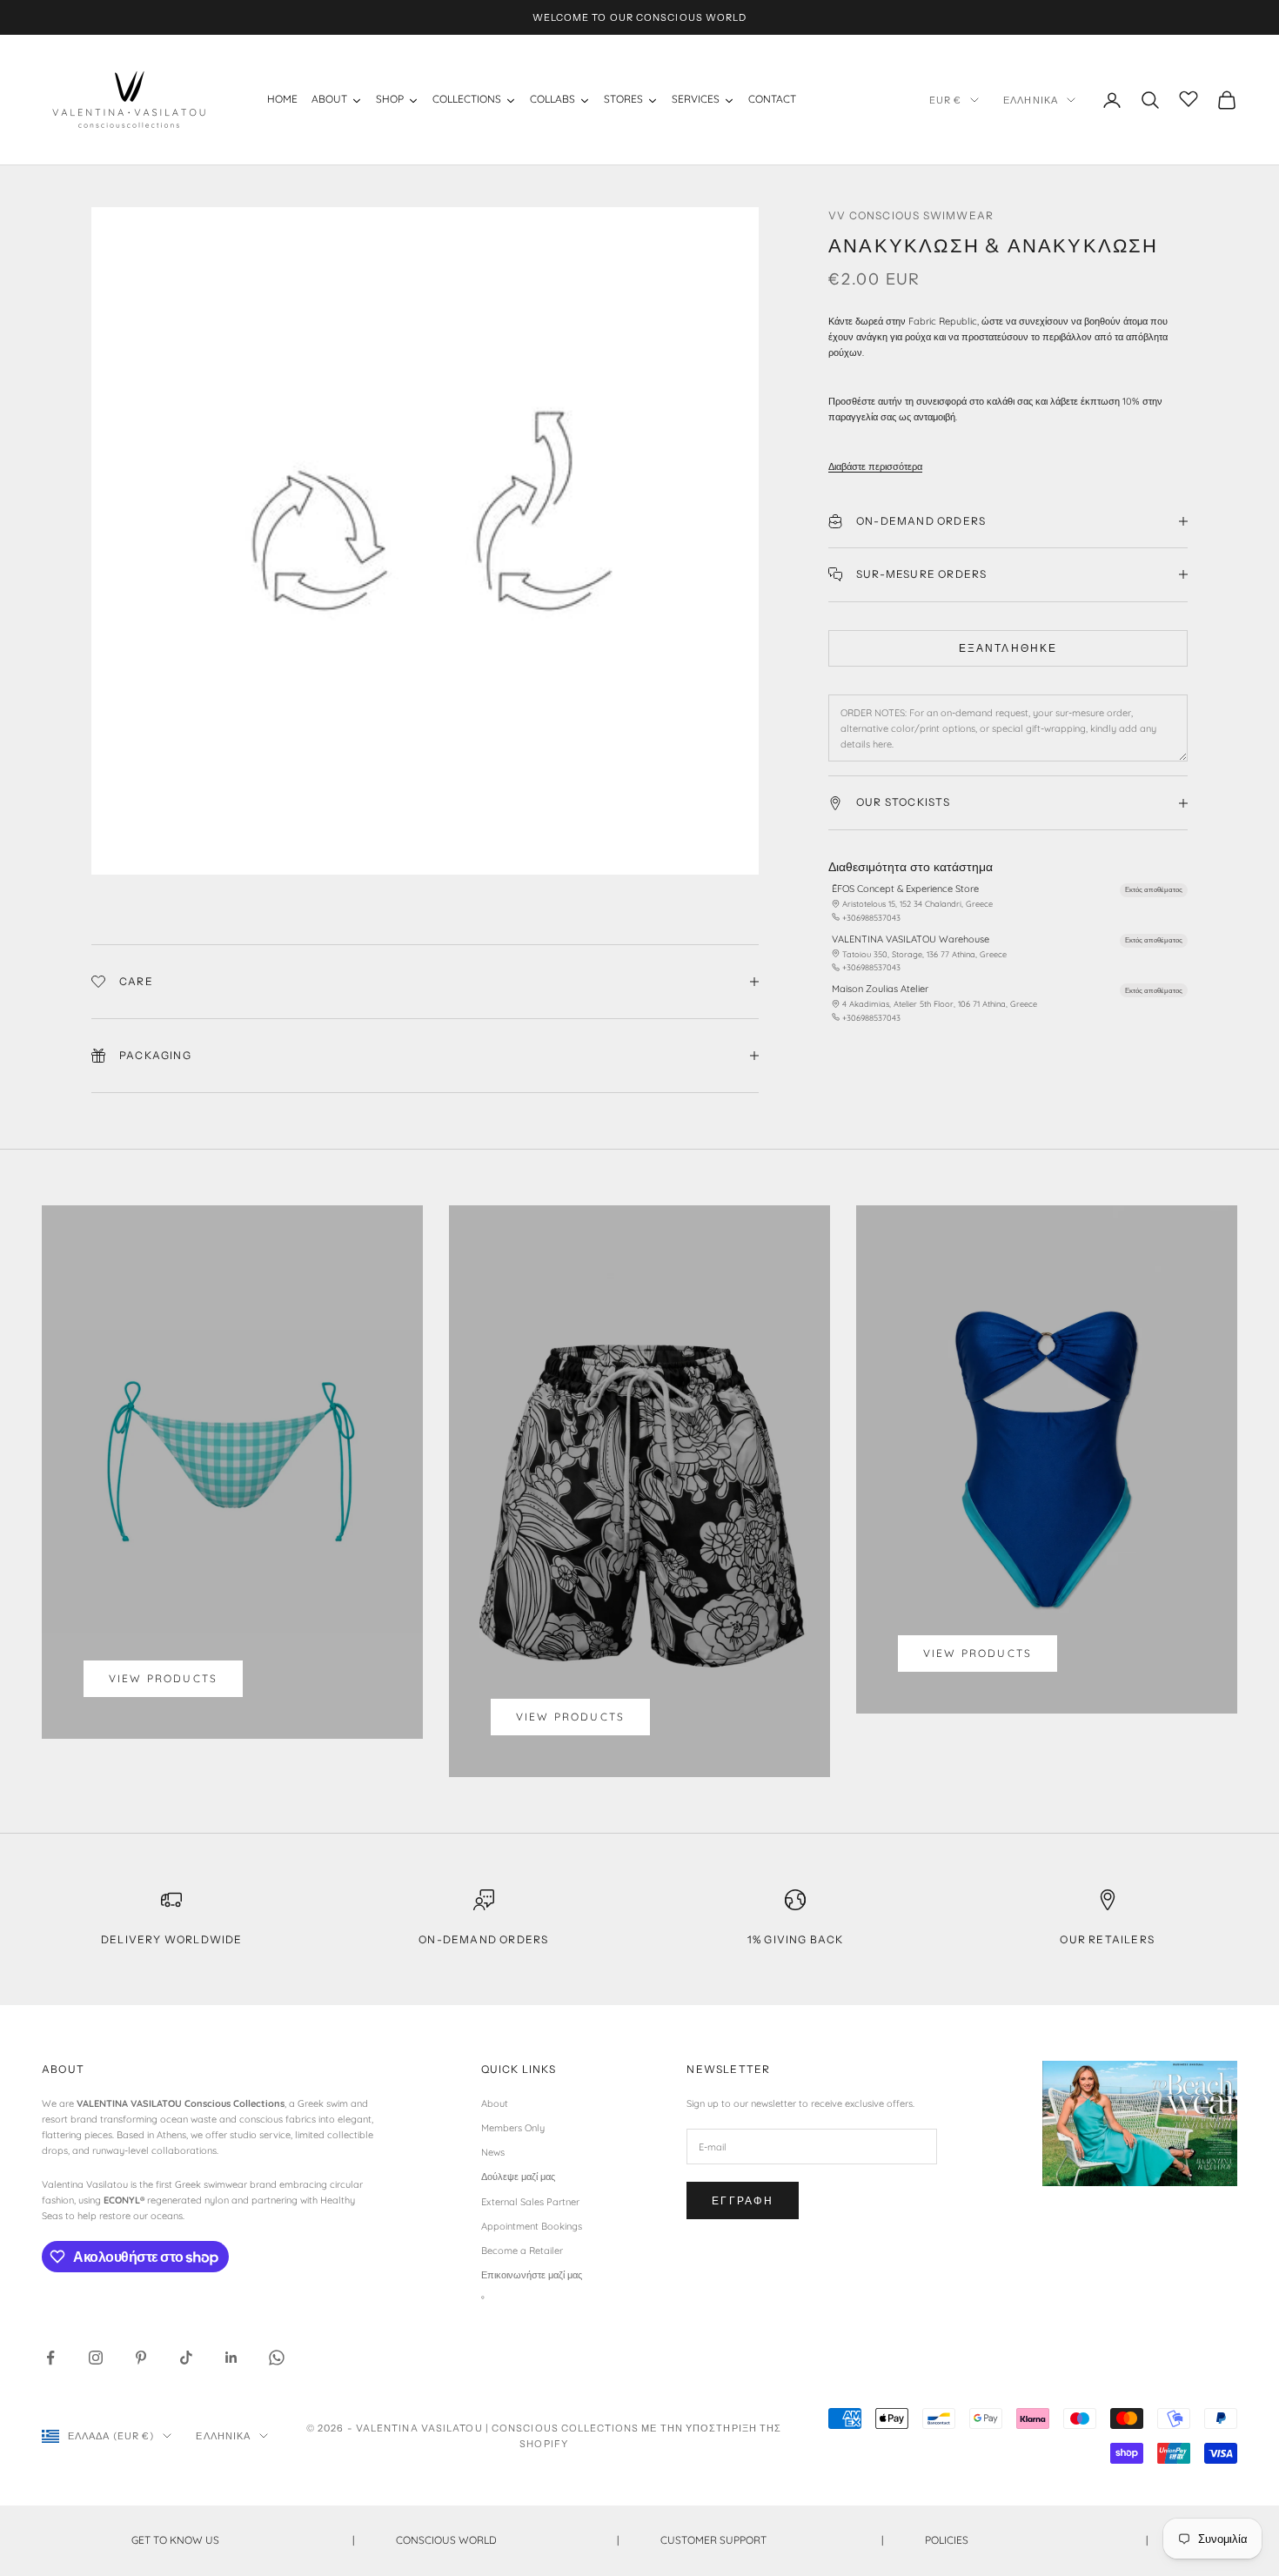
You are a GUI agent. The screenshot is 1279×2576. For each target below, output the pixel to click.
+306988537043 (871, 918)
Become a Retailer (522, 2251)
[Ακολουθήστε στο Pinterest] (141, 2358)
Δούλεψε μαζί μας (518, 2177)
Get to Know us (243, 2540)
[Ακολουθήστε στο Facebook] (50, 2358)
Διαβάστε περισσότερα (875, 466)
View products (163, 1678)
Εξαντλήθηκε (1008, 648)
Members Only (513, 2128)
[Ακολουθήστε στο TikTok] (186, 2358)
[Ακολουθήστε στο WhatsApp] (277, 2358)
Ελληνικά (1031, 100)
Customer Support (772, 2540)
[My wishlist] (1189, 97)
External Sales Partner (530, 2202)
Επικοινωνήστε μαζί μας (532, 2275)
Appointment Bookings (532, 2226)
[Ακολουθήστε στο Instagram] (96, 2358)
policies (1036, 2540)
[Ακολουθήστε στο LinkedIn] (231, 2358)
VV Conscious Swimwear (911, 215)
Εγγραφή (743, 2200)
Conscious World (507, 2540)
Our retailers (1107, 1939)
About (495, 2103)
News (493, 2152)
